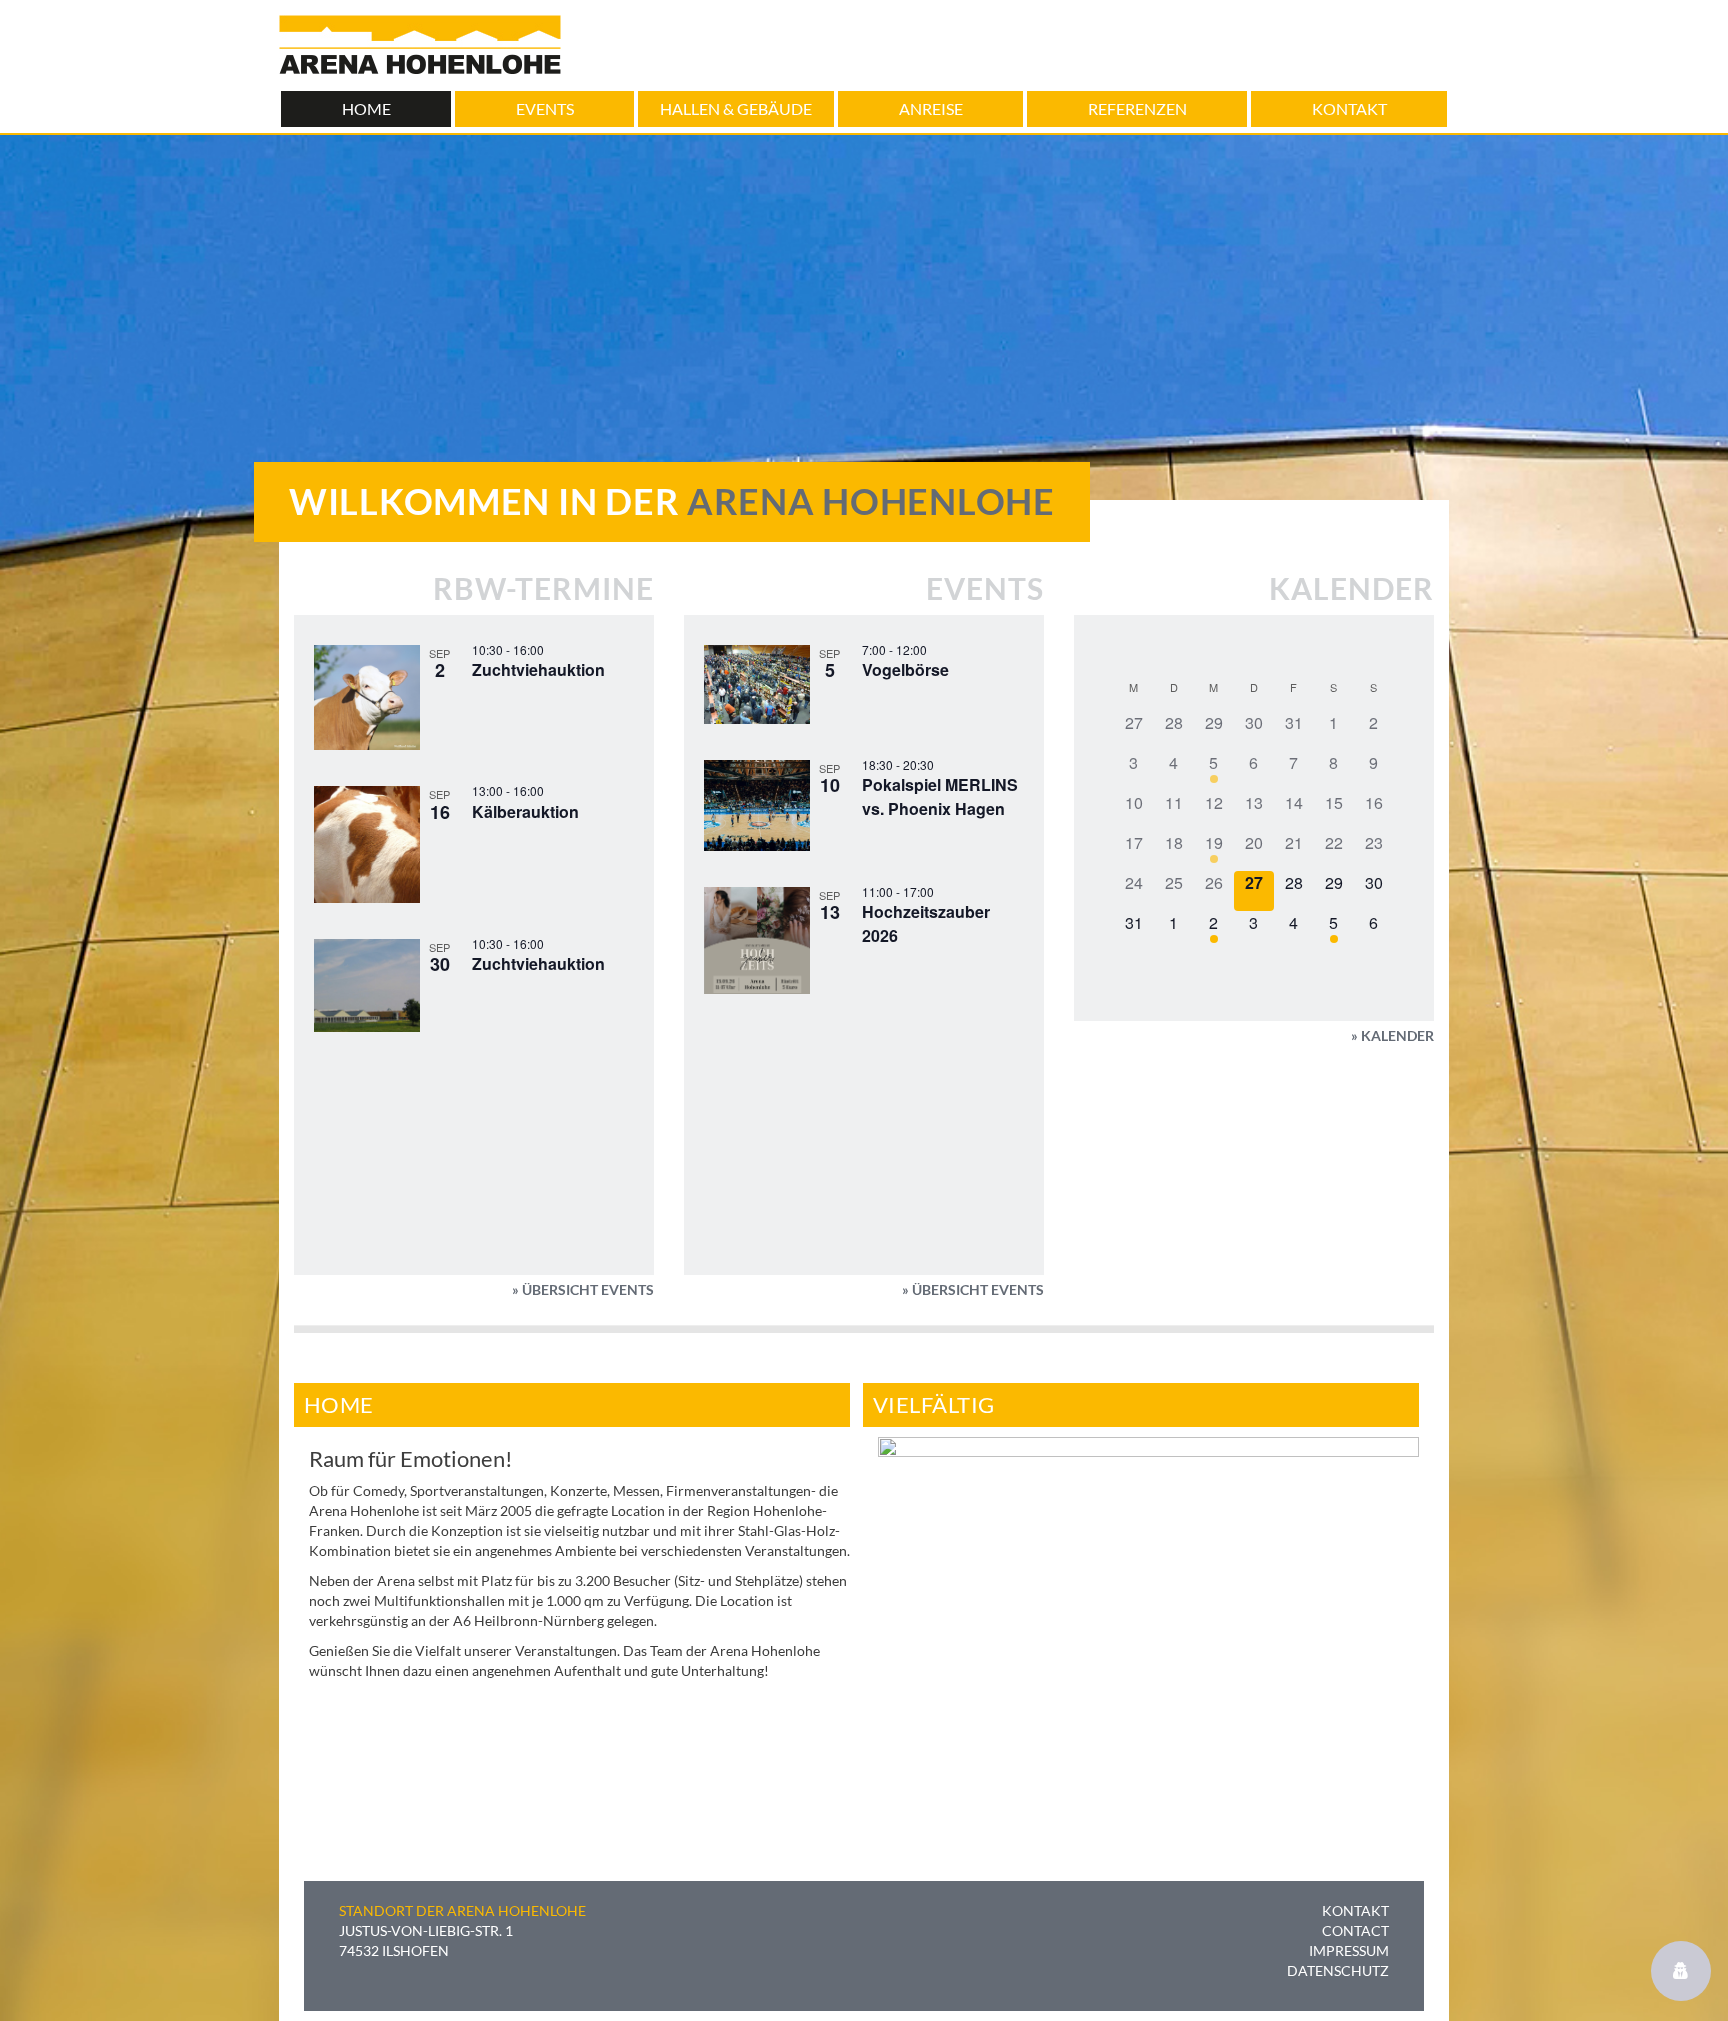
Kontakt (1349, 108)
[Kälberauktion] (367, 844)
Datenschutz (1338, 1970)
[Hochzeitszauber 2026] (757, 941)
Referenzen (1137, 108)
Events (545, 108)
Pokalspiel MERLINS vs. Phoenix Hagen (940, 796)
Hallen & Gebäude (736, 108)
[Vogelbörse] (757, 684)
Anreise (931, 108)
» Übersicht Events (583, 1289)
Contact (1355, 1930)
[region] (1148, 1617)
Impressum (1349, 1950)
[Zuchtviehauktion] (367, 698)
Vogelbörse (905, 669)
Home (366, 108)
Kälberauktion (525, 811)
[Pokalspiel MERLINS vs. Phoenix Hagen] (757, 805)
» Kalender (1392, 1035)
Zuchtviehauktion (538, 669)
